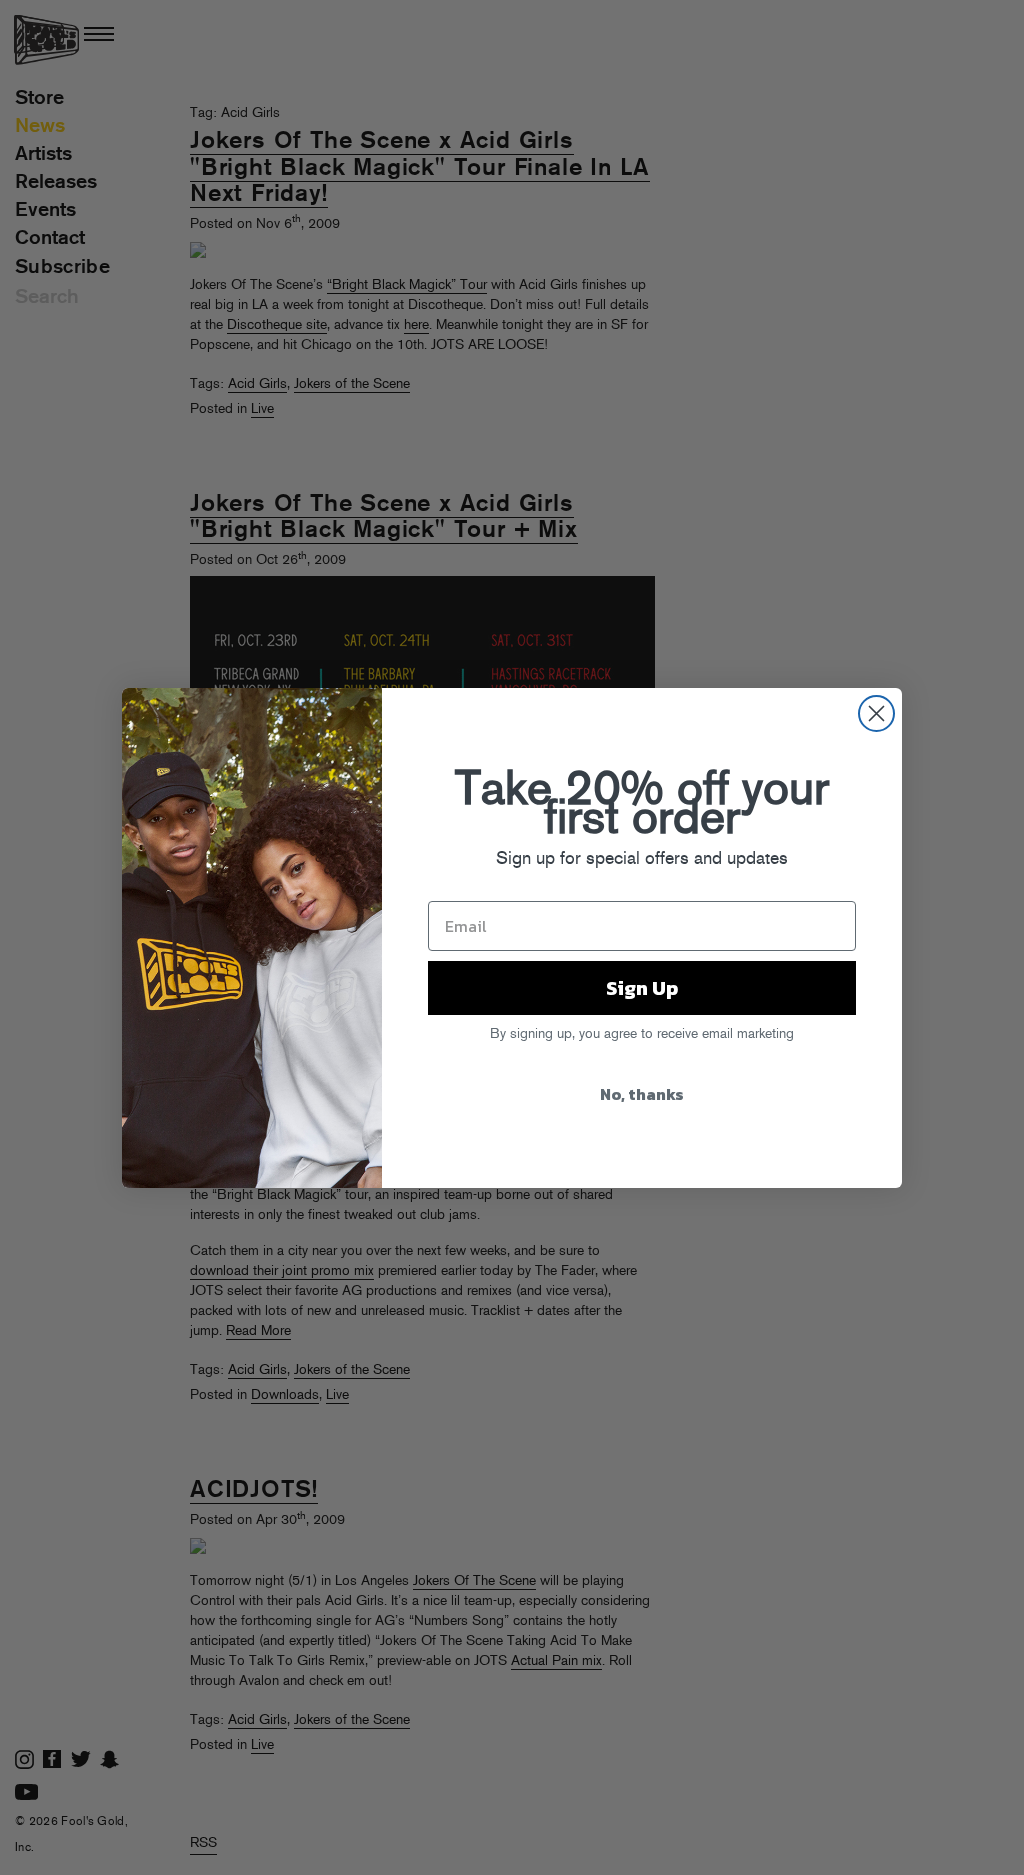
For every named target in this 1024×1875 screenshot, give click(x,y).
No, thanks (642, 1094)
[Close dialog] (876, 713)
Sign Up (642, 988)
